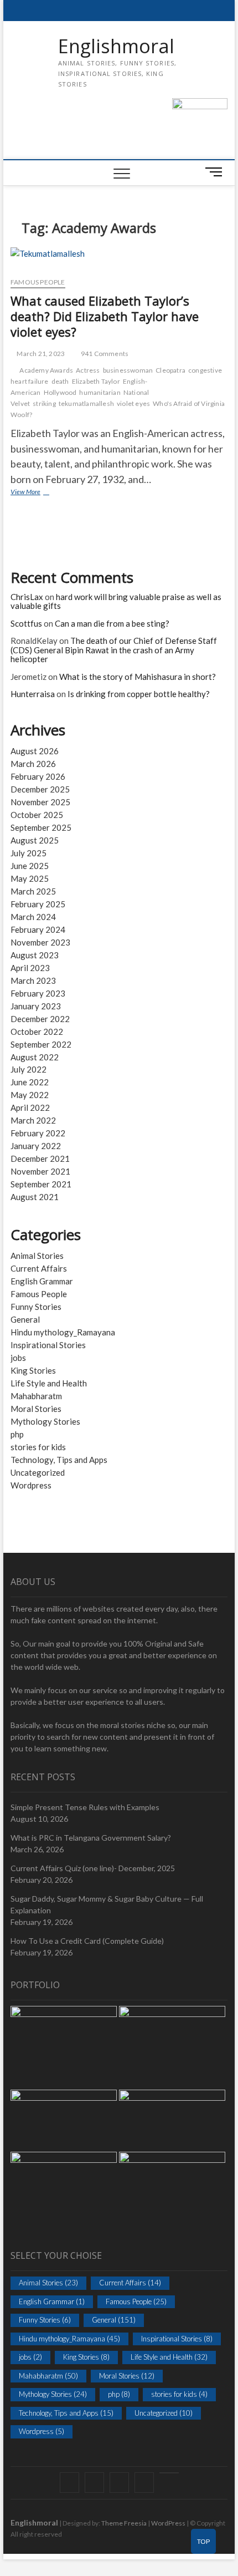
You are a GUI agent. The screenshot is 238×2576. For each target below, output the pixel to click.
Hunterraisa (33, 694)
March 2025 (33, 891)
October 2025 (37, 815)
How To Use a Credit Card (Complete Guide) (87, 1941)
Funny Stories (36, 1307)
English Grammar (42, 1281)
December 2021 (40, 1159)
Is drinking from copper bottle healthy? (139, 694)
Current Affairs (39, 1268)
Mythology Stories (45, 1421)
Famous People (38, 282)
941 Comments (104, 354)
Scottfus (26, 623)
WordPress (168, 2523)
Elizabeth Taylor (96, 381)
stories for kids (38, 1447)
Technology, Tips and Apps (59, 1460)
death (60, 381)
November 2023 (40, 942)
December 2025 (40, 789)
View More (38, 493)
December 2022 (40, 1019)
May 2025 (30, 878)
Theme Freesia (124, 2523)
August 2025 (35, 840)
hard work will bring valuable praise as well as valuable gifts (116, 601)
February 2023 (38, 993)
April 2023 (30, 968)
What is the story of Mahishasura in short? (138, 677)
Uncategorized (38, 1472)
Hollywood (60, 392)
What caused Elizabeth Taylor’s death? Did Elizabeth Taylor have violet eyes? (105, 316)
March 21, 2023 (40, 354)
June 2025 (30, 866)
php (17, 1434)
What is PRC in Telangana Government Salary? (91, 1838)
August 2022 (35, 1057)
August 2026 (35, 751)
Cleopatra (170, 370)
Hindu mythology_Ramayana (63, 1332)
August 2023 (35, 955)
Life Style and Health (49, 1383)
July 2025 (29, 853)
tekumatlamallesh (86, 403)
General (25, 1319)
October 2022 (37, 1032)
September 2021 (41, 1184)
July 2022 (29, 1069)
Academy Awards (46, 370)
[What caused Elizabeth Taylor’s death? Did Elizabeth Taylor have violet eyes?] (119, 258)
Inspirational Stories (48, 1345)
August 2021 (35, 1197)
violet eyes (133, 403)
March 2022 (33, 1120)
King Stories (33, 1370)
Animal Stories (37, 1256)
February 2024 (38, 929)
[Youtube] (169, 2473)
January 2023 (36, 1006)
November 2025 (40, 802)
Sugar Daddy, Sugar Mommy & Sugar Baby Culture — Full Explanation (107, 1904)
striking (44, 403)
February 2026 (38, 776)
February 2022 (38, 1133)
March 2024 (33, 917)
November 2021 (40, 1171)
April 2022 (30, 1107)
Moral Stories (36, 1409)
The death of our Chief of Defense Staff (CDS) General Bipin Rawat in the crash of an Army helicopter (114, 650)
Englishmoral (116, 47)
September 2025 (41, 827)
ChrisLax (27, 597)
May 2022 (30, 1095)
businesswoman (128, 370)
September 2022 (41, 1044)
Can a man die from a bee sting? (112, 623)
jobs (18, 1358)
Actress (88, 370)
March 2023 (33, 980)
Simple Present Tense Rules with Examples (85, 1807)
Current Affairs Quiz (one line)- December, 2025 (93, 1868)
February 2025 (38, 904)
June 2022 (30, 1082)
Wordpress (31, 1485)
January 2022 (36, 1146)
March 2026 (33, 764)
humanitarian (100, 392)
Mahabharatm (36, 1396)
